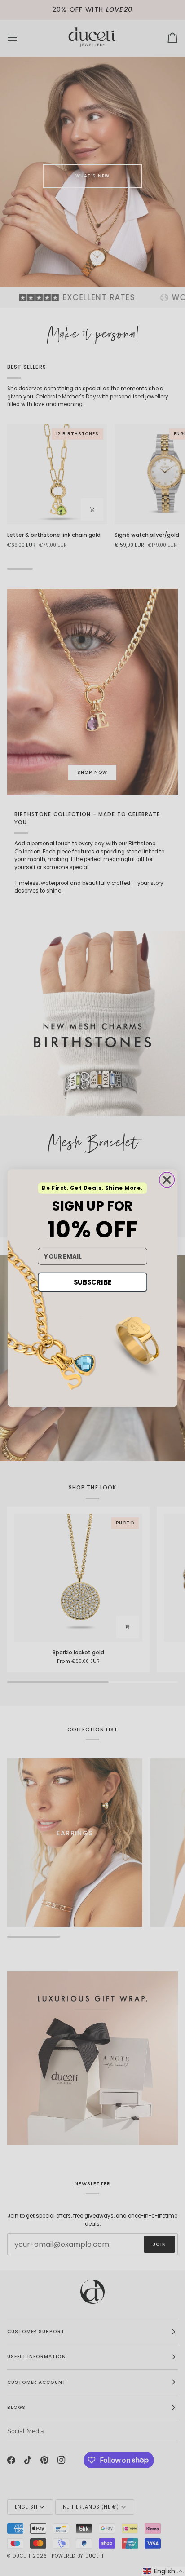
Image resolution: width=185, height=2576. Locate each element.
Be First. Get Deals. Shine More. (92, 1188)
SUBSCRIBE (92, 1282)
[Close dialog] (167, 1180)
